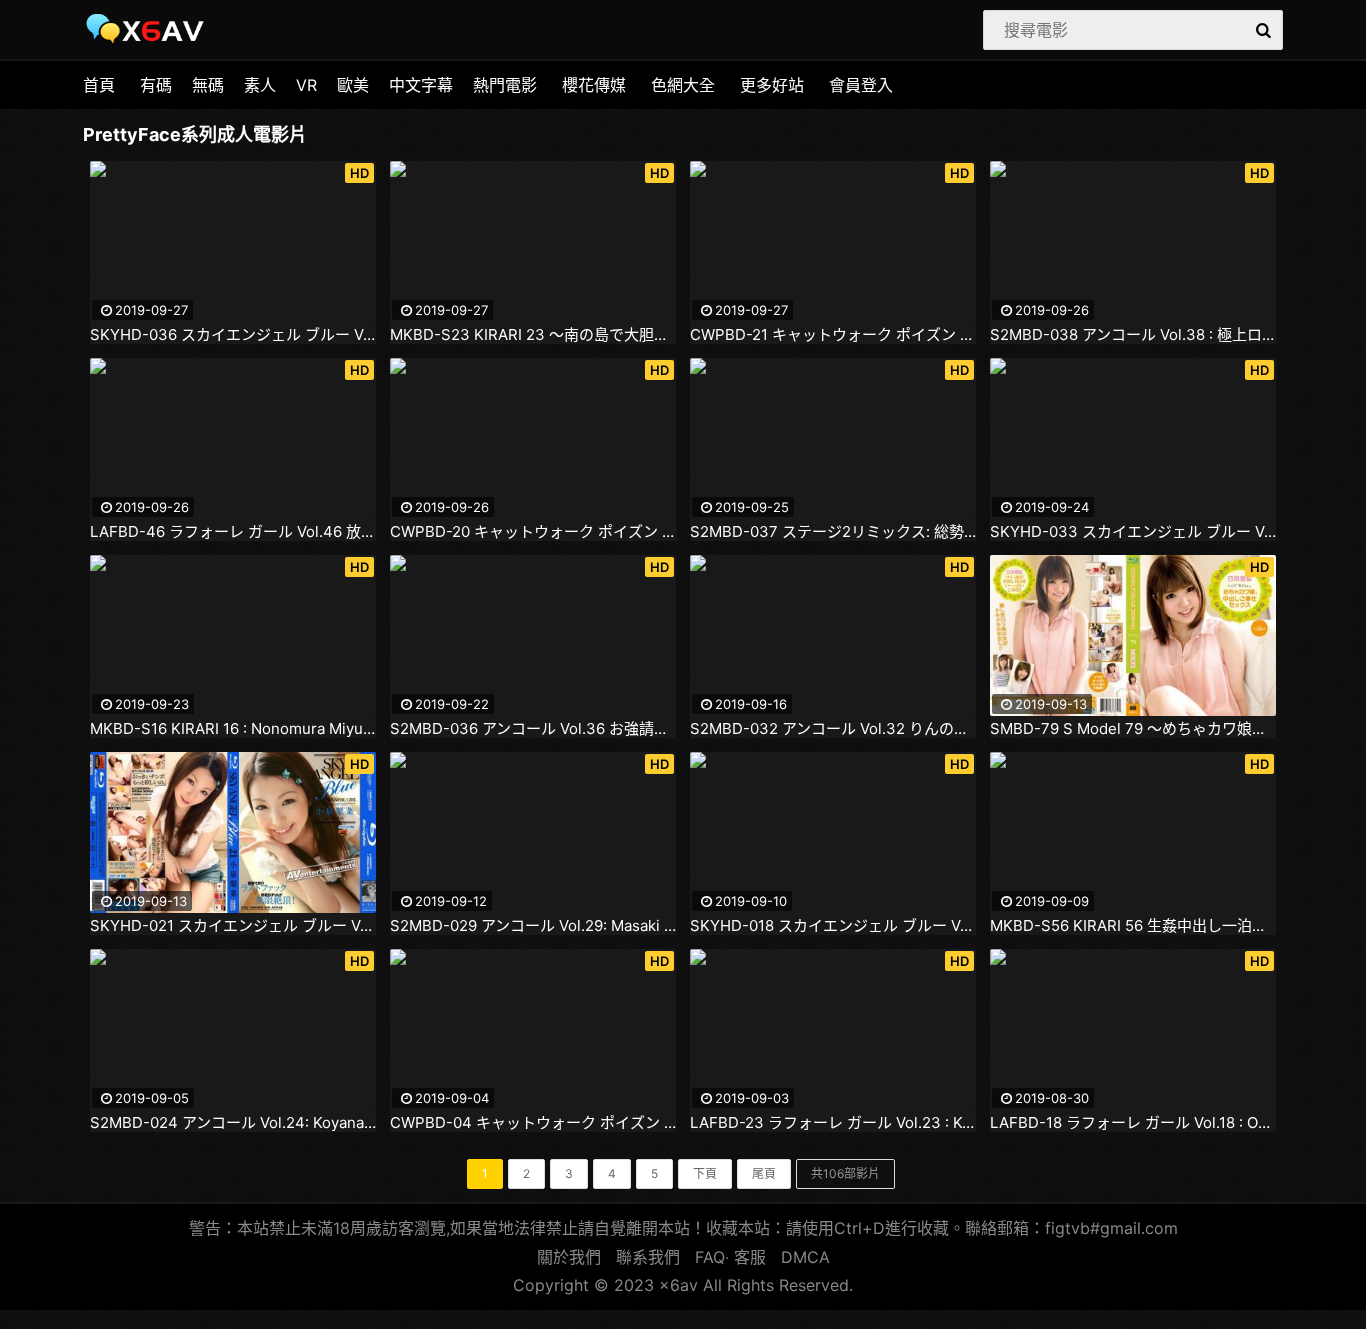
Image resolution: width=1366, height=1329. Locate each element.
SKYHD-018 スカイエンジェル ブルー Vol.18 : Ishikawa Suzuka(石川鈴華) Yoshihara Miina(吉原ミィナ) (833, 926)
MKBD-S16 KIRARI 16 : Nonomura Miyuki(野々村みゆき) (233, 729)
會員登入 (861, 85)
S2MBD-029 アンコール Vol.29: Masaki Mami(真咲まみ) (533, 926)
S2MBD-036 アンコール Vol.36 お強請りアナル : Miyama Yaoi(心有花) (533, 729)
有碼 (156, 85)
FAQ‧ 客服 (730, 1257)
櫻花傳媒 (594, 85)
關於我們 (569, 1257)
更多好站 (772, 85)
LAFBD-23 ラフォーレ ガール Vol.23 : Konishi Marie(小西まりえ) (833, 1123)
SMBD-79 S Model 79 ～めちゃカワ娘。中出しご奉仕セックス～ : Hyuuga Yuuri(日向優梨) (1133, 729)
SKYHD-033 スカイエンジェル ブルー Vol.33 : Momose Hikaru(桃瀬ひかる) (1133, 532)
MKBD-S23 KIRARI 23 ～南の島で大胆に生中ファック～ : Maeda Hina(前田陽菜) (533, 335)
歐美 (353, 85)
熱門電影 (505, 85)
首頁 (99, 85)
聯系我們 (648, 1257)
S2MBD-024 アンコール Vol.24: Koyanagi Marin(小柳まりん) (233, 1123)
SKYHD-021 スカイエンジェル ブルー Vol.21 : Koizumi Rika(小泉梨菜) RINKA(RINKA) (233, 926)
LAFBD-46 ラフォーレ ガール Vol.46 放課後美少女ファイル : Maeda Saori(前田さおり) (233, 532)
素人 (260, 85)
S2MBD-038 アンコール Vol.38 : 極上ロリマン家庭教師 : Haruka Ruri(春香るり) (1133, 335)
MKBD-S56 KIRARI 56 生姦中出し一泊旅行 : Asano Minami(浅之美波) (1133, 926)
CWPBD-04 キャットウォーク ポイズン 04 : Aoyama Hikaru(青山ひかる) (533, 1123)
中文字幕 (421, 85)
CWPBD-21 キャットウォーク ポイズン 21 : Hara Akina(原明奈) (833, 335)
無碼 (208, 85)
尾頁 (764, 1173)
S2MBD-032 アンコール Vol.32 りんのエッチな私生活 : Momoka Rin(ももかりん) (833, 729)
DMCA (805, 1257)
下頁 (705, 1173)
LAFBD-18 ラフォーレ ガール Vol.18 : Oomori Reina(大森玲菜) (1133, 1123)
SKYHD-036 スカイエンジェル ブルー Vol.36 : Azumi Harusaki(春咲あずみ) (233, 335)
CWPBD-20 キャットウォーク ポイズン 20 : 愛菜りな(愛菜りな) (533, 532)
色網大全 (683, 85)
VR (306, 85)
